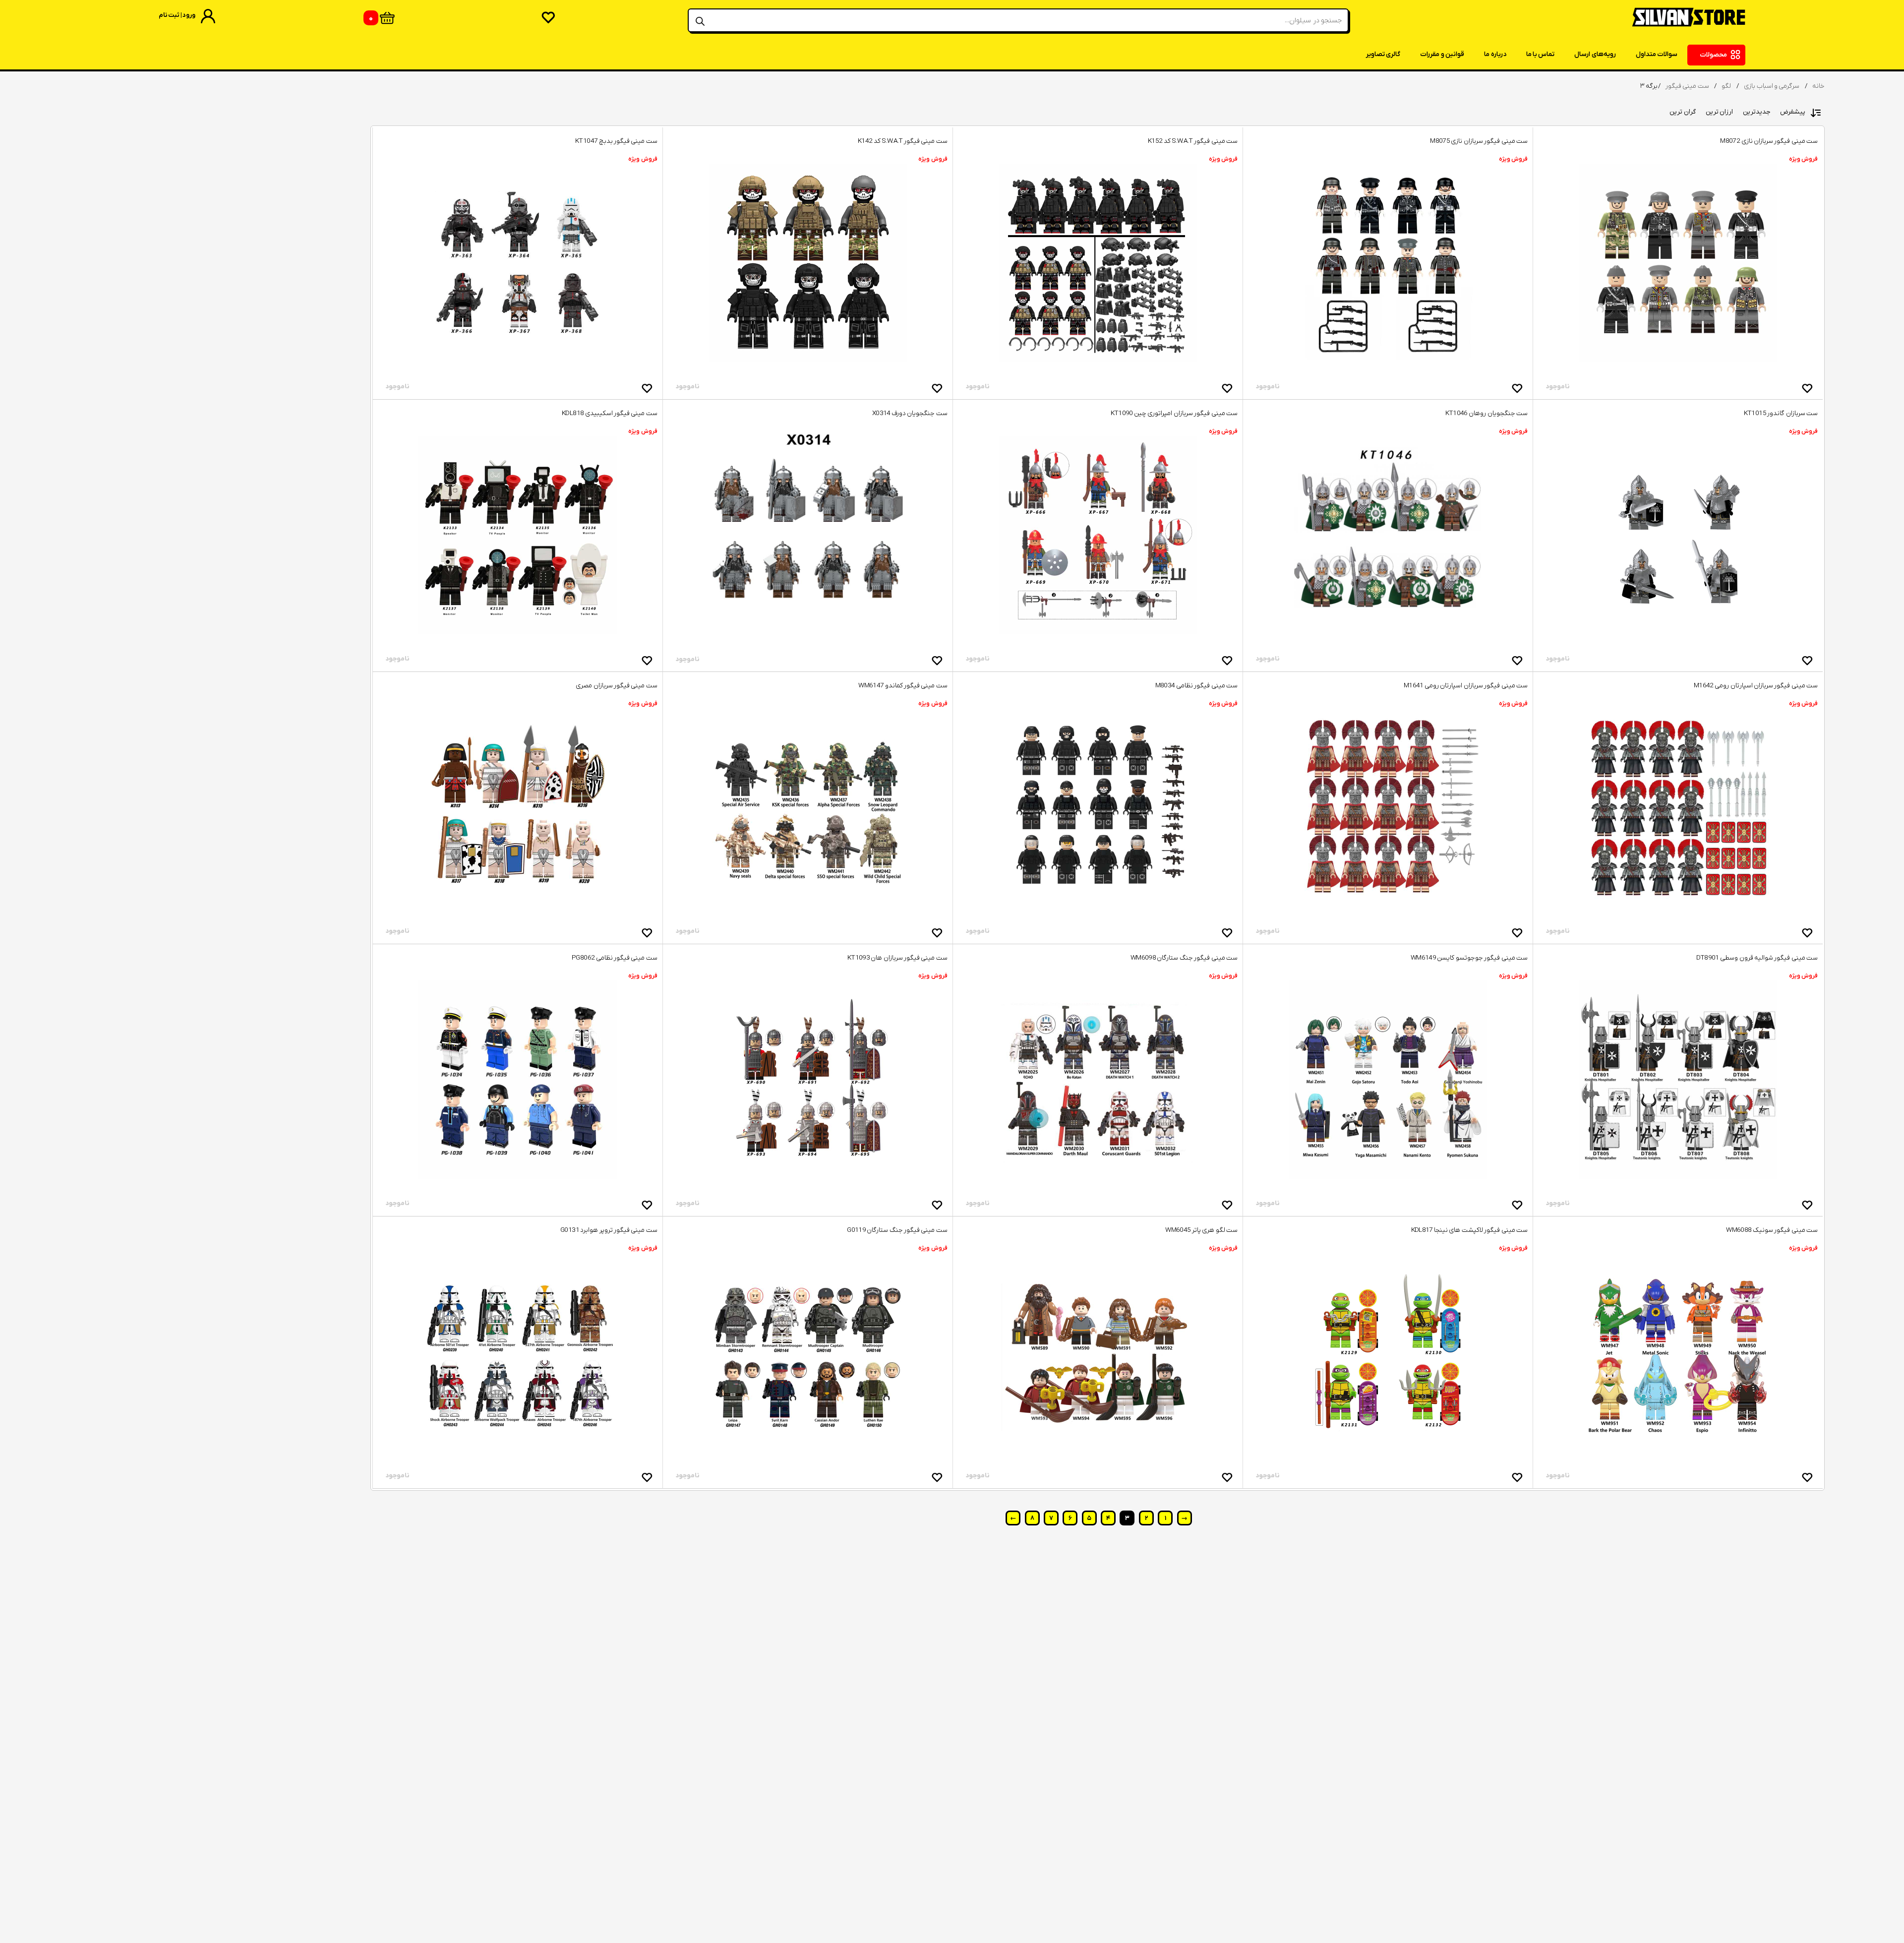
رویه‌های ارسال (1595, 54)
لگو (1726, 86)
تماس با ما (1541, 54)
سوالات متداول (1657, 54)
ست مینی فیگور (1687, 86)
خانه (1818, 86)
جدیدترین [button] (1756, 112)
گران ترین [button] (1682, 112)
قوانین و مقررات (1442, 54)
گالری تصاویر (1383, 54)
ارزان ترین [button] (1719, 112)
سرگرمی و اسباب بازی (1772, 86)
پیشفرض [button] (1793, 112)
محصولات (1713, 55)
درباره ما (1495, 54)
